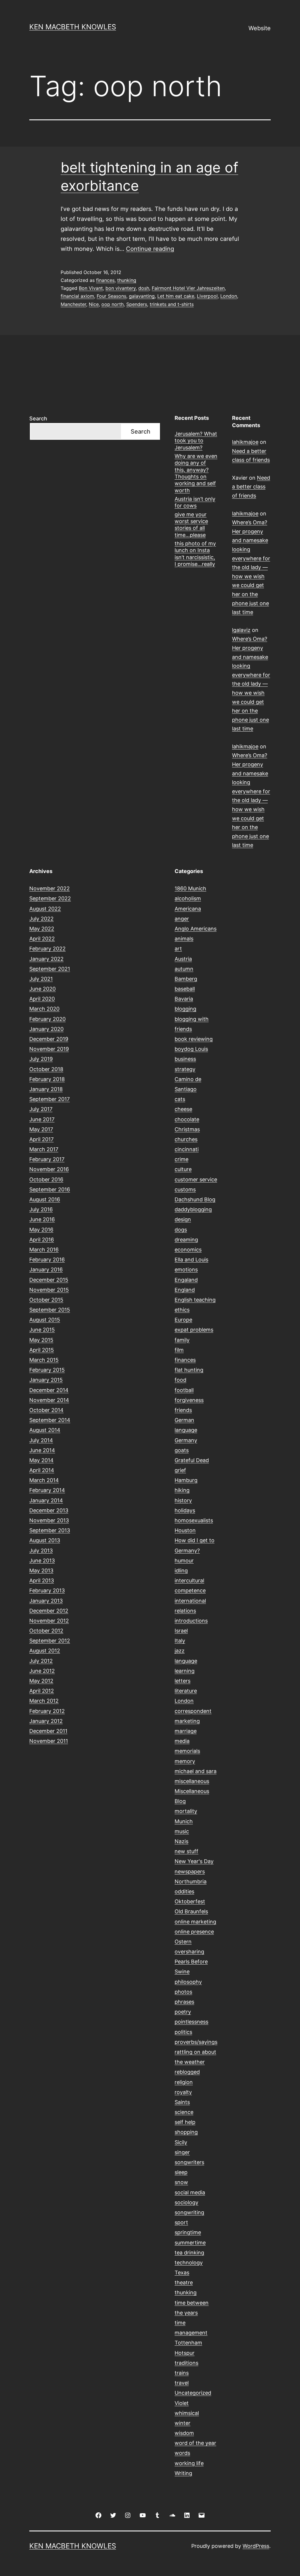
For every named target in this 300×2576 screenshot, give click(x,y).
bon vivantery (121, 288)
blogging (185, 1009)
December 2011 (48, 1731)
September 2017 (50, 1099)
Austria (183, 959)
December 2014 (49, 1390)
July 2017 (41, 1109)
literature (186, 1691)
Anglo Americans (196, 929)
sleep (181, 2172)
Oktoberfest (190, 1901)
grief (180, 1470)
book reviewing (194, 1039)
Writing (183, 2473)
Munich (184, 1821)
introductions (191, 1621)
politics (183, 2032)
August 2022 (45, 909)
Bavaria (184, 999)
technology (189, 2263)
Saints (182, 2102)
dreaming (186, 1240)
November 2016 (49, 1169)
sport (181, 2222)
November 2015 (49, 1290)
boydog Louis (191, 1049)
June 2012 (42, 1671)
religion (184, 2082)
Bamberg (186, 979)
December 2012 (49, 1611)
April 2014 (42, 1470)
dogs (181, 1230)
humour (184, 1561)
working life (189, 2463)
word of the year (195, 2443)
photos (183, 1992)
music (182, 1831)
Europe (183, 1320)
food (180, 1380)
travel (182, 2383)
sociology (186, 2202)
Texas (182, 2273)
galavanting (142, 296)
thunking (127, 280)
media (182, 1741)
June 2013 (42, 1561)
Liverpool (207, 296)
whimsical (187, 2413)
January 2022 (46, 959)
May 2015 (41, 1340)
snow (181, 2182)
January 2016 (46, 1270)
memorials (187, 1751)
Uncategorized (193, 2393)
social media (190, 2192)
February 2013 (47, 1590)
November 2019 (49, 1049)
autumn (184, 969)
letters (183, 1681)
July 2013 (41, 1551)
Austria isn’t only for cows (195, 502)
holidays (185, 1510)
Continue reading (150, 249)
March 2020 (44, 1009)
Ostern (183, 1942)
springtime (188, 2232)
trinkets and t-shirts (172, 304)
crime (181, 1159)
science (184, 2112)
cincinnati (187, 1149)
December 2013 (49, 1510)
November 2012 (49, 1621)
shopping (186, 2132)
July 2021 (41, 979)
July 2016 (41, 1209)
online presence (194, 1932)
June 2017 (42, 1119)
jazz (180, 1651)
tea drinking (189, 2253)
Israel (181, 1631)
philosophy (188, 1982)
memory (185, 1761)
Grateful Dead (192, 1460)
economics (188, 1250)
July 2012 (41, 1661)
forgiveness (189, 1400)
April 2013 (42, 1580)
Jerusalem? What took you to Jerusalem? (196, 441)
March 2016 (44, 1250)
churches (186, 1139)
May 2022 (42, 929)
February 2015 (47, 1370)
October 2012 (46, 1631)
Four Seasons (111, 296)
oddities (184, 1891)
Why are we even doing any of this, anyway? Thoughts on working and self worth (196, 473)
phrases (184, 2002)
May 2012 (41, 1681)
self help (185, 2122)
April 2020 (42, 999)
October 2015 (46, 1300)
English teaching (195, 1300)
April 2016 (42, 1240)
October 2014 (46, 1410)
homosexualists (194, 1520)
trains (182, 2373)
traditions (186, 2363)
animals (184, 939)
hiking (182, 1490)
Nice (94, 304)
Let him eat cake (176, 296)
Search (38, 418)
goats (182, 1450)
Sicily (181, 2142)
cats (180, 1099)
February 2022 (47, 949)
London (229, 296)
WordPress (256, 2546)
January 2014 (46, 1500)
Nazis (181, 1841)
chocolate (187, 1119)
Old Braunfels (191, 1911)
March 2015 (44, 1360)
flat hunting (189, 1370)
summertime (190, 2243)
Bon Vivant (91, 288)
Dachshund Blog (195, 1199)
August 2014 (45, 1430)
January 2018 (46, 1089)
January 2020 (46, 1029)
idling (181, 1571)
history (183, 1500)
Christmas (187, 1129)
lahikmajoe (245, 442)
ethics (182, 1310)
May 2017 (41, 1129)
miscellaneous (192, 1781)
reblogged (187, 2072)
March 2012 (44, 1701)
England (185, 1290)
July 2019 (41, 1059)
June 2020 (42, 989)
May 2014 (41, 1460)
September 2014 (50, 1420)
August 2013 (45, 1540)
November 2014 (49, 1400)
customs (185, 1189)
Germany (186, 1440)
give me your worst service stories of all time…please (191, 525)
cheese (183, 1109)
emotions (186, 1270)
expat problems (194, 1330)
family (182, 1340)
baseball (185, 989)
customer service (196, 1179)
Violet (182, 2403)
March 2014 (44, 1480)
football (184, 1390)
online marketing (195, 1922)
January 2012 (46, 1721)
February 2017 (47, 1159)
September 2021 (50, 969)
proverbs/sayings (196, 2042)
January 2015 (46, 1380)
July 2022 (41, 919)
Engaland (186, 1280)
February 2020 (47, 1019)
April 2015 (42, 1350)
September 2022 (50, 898)
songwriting (189, 2212)
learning (185, 1671)
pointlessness (191, 2022)
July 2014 (41, 1440)
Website (260, 28)
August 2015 (45, 1320)
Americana (188, 909)
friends (183, 1410)
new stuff (186, 1851)
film (179, 1350)
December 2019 (49, 1039)
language (186, 1661)
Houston (185, 1530)
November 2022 (50, 888)
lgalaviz (241, 630)
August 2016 (45, 1199)
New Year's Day (194, 1861)
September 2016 (50, 1189)
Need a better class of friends (251, 487)
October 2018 (46, 1069)
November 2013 (49, 1520)
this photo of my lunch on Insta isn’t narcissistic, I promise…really (195, 554)
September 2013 (50, 1530)
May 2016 (41, 1230)
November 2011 (49, 1741)
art (178, 949)
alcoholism (188, 898)
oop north (112, 304)
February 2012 (47, 1711)
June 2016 (42, 1219)
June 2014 (42, 1450)
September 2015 (50, 1310)
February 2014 (47, 1490)
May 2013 (41, 1571)
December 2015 (49, 1280)
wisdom (184, 2433)
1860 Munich (190, 888)
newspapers (190, 1871)
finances (105, 280)
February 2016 (47, 1260)
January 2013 (46, 1601)
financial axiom (77, 296)
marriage (186, 1731)
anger (182, 919)
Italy (180, 1641)
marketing (187, 1721)
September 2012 (50, 1641)
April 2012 (42, 1691)
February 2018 (47, 1079)
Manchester (73, 304)
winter (183, 2423)
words (182, 2453)
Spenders (137, 304)
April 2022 (42, 939)
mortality (186, 1811)
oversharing (189, 1952)
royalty (183, 2092)
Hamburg (186, 1480)
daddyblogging (193, 1209)
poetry (183, 2012)
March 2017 (44, 1149)
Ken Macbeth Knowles (73, 27)
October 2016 (46, 1179)
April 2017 (41, 1139)
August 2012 (45, 1651)
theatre (184, 2282)
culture (183, 1169)
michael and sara (196, 1771)
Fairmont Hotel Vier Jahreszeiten (188, 288)
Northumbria (191, 1881)
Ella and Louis (191, 1260)
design (183, 1219)
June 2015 (42, 1330)
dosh (144, 288)
